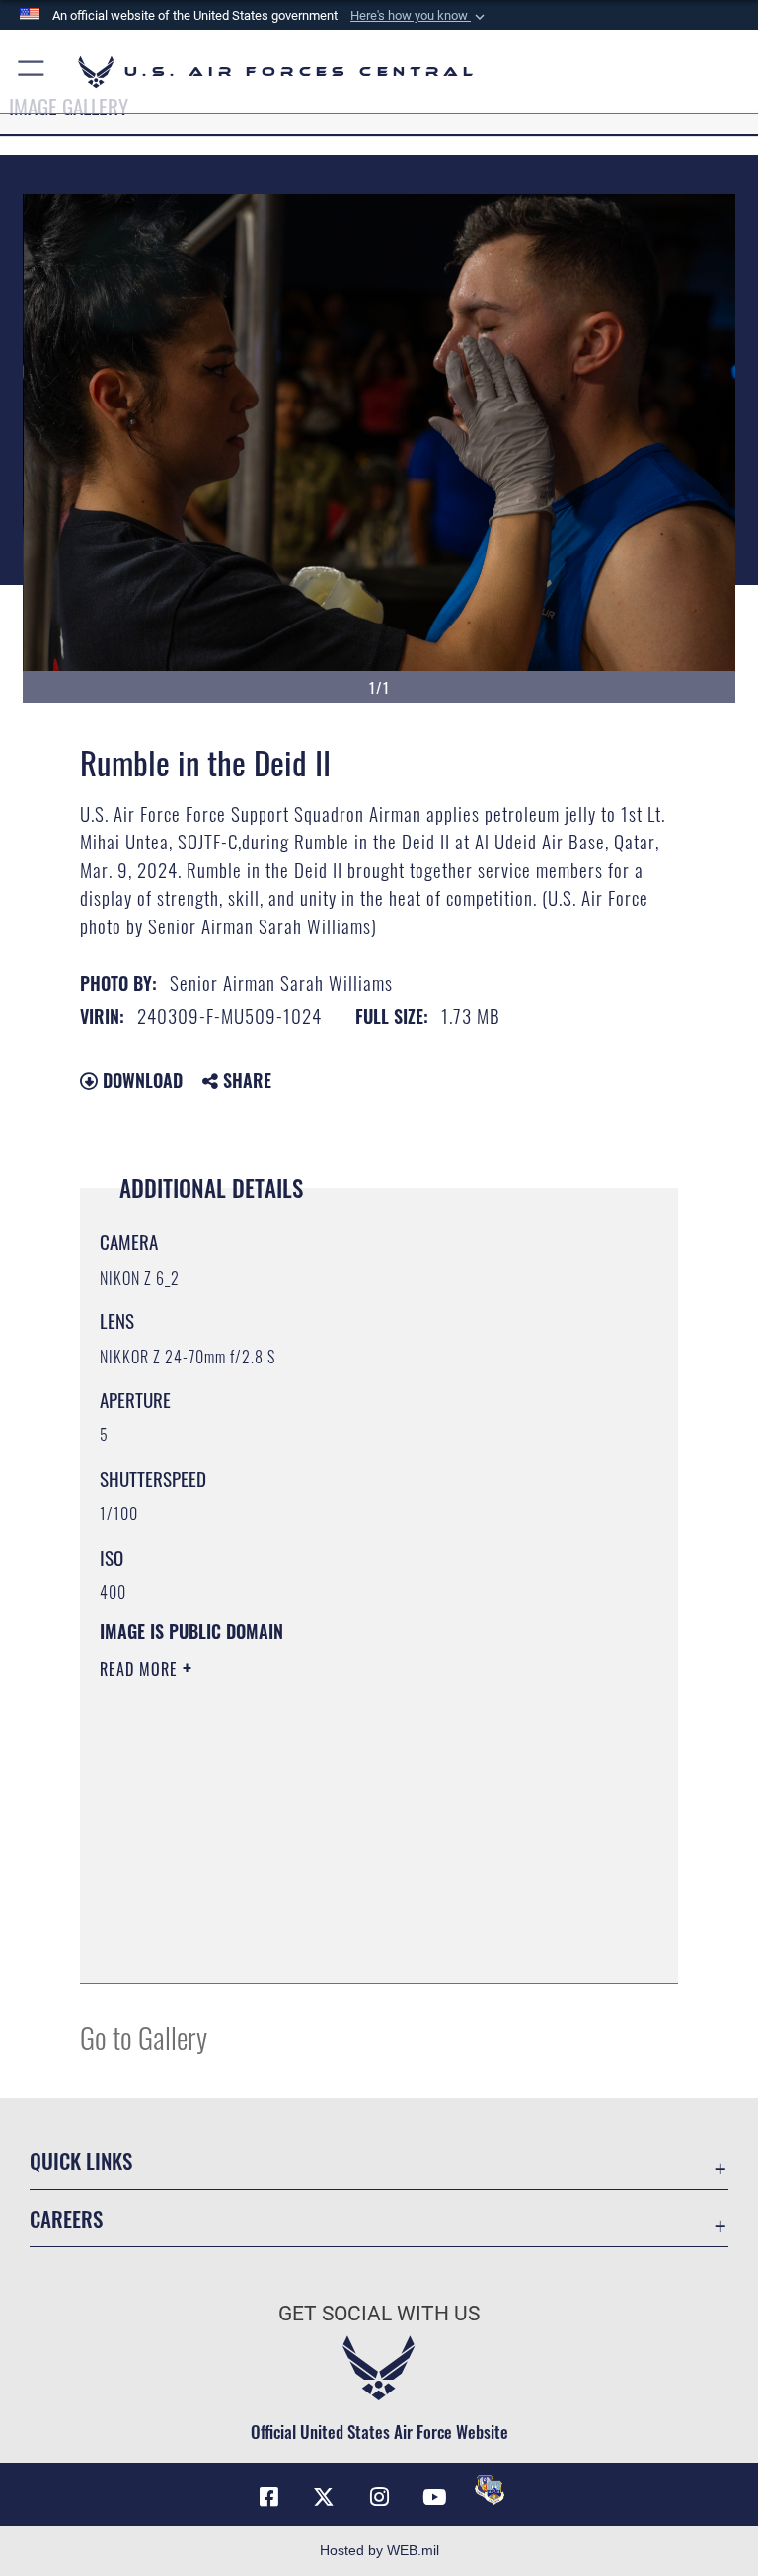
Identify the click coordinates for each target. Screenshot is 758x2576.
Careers (66, 2218)
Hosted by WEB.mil (379, 2550)
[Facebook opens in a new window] (268, 2497)
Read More (141, 1669)
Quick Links (81, 2160)
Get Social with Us (379, 2314)
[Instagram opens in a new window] (379, 2497)
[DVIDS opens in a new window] (490, 2490)
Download (140, 1080)
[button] (419, 16)
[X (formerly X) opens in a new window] (324, 2497)
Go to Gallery (144, 2037)
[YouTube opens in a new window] (434, 2497)
